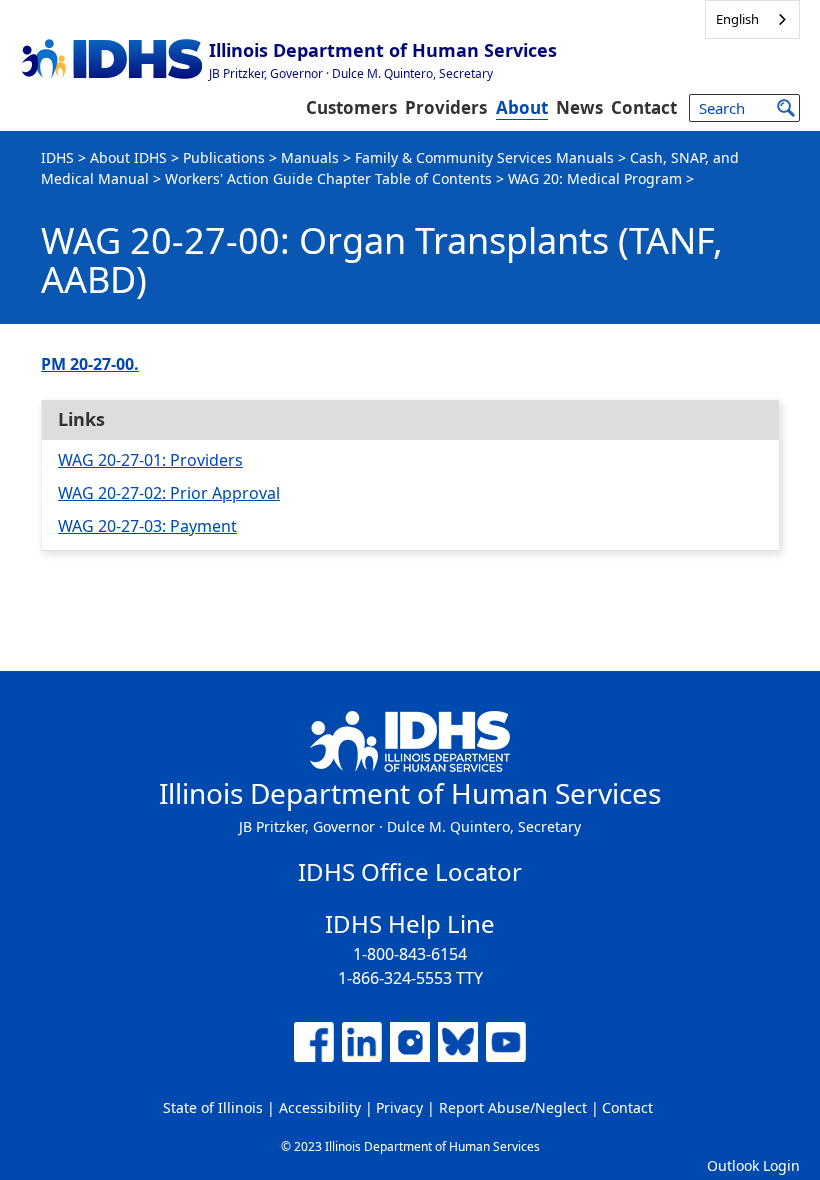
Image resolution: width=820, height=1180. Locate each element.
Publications (224, 157)
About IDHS (128, 157)
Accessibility (320, 1107)
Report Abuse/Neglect (513, 1107)
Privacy (399, 1107)
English (737, 19)
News (579, 107)
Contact (644, 107)
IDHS (57, 157)
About (522, 107)
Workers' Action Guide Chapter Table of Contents (328, 178)
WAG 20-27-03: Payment (147, 526)
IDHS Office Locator (410, 871)
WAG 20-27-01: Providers (150, 460)
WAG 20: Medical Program (595, 178)
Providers (446, 107)
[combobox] (752, 19)
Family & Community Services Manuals (484, 157)
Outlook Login (753, 1165)
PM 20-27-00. (90, 364)
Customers (351, 107)
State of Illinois (213, 1107)
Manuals (310, 157)
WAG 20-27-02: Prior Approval (169, 493)
